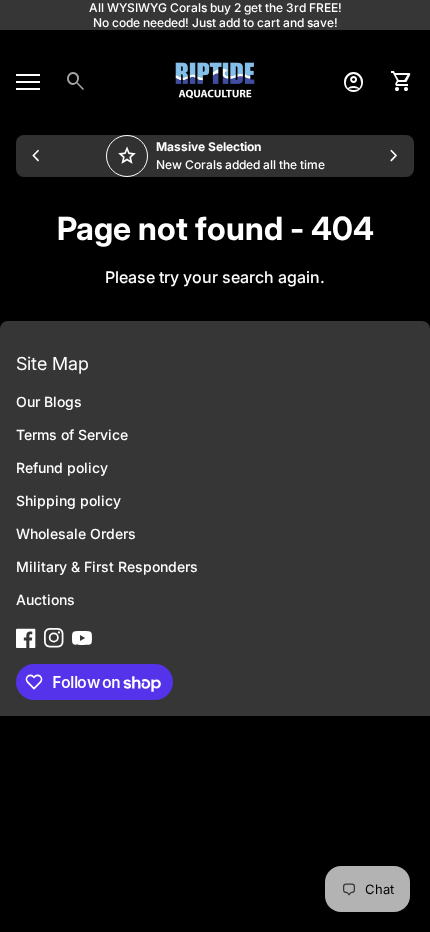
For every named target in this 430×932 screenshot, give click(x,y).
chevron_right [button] (394, 156)
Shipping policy (68, 500)
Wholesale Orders (76, 533)
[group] (215, 156)
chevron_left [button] (36, 156)
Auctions (45, 599)
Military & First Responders (107, 566)
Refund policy (62, 467)
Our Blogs (49, 401)
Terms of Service (72, 434)
